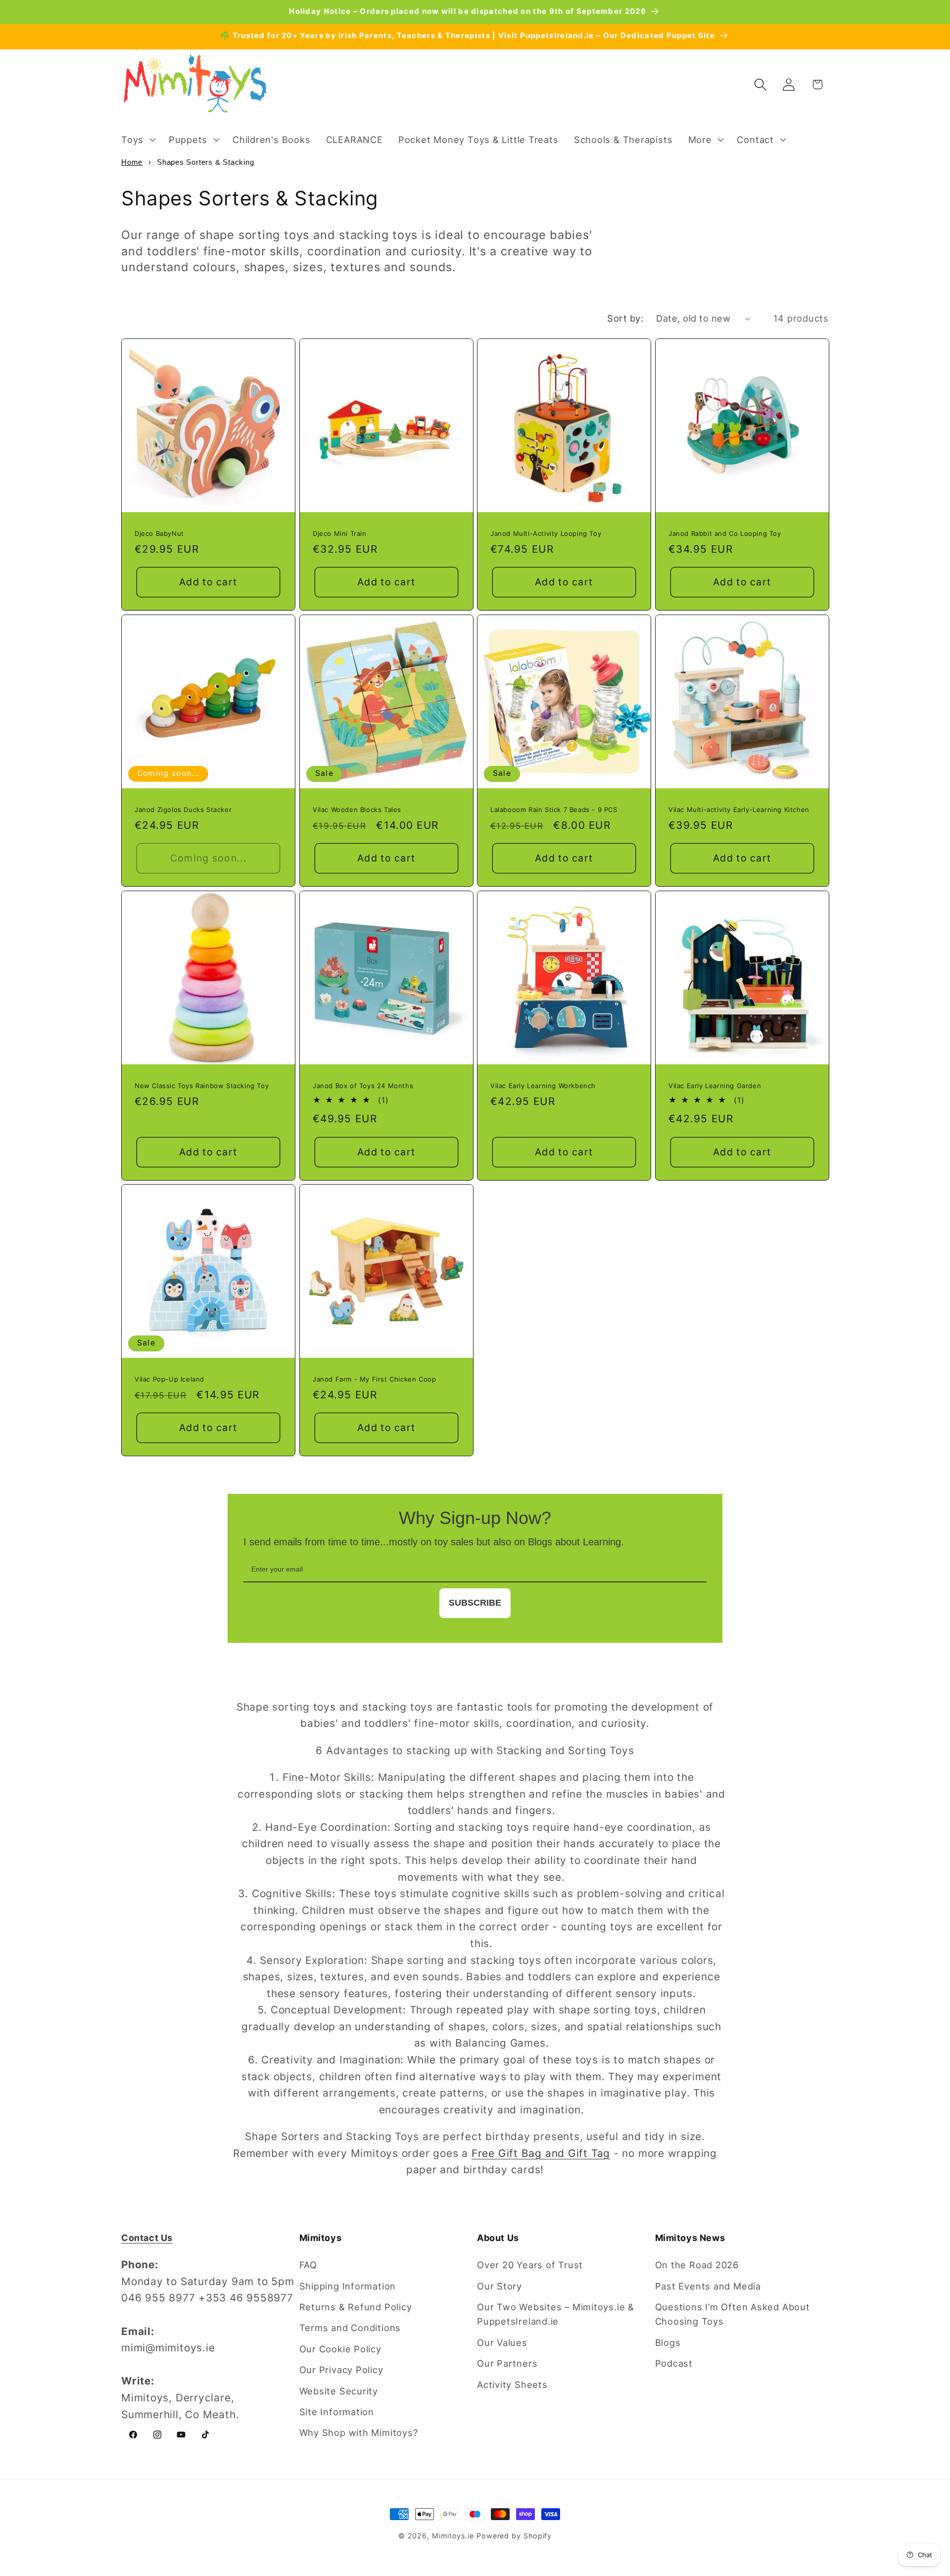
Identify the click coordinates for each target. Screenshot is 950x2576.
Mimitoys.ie (453, 2536)
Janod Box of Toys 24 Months (363, 1085)
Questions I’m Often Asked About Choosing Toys (733, 2314)
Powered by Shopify (514, 2536)
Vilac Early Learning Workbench (543, 1085)
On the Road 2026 (697, 2265)
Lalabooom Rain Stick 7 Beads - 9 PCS (554, 809)
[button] (137, 140)
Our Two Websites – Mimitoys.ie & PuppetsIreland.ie (556, 2314)
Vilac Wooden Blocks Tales (357, 809)
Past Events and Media (708, 2286)
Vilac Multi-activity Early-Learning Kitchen (739, 809)
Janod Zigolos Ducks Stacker (183, 809)
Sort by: (625, 318)
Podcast (674, 2363)
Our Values (502, 2342)
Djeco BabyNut (159, 533)
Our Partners (507, 2363)
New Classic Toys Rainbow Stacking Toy (202, 1085)
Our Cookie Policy (340, 2349)
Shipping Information (348, 2286)
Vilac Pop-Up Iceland (169, 1379)
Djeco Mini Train (340, 533)
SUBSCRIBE (475, 1603)
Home (132, 162)
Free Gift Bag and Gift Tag (541, 2153)
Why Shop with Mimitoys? (359, 2433)
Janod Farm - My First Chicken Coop (374, 1379)
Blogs (668, 2342)
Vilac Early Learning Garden (715, 1085)
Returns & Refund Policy (356, 2307)
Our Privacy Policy (341, 2370)
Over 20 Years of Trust (530, 2265)
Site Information (337, 2412)
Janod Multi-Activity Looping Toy (546, 533)
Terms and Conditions (350, 2328)
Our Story (499, 2286)
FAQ (308, 2265)
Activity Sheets (512, 2385)
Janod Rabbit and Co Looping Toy (725, 533)
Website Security (339, 2391)
